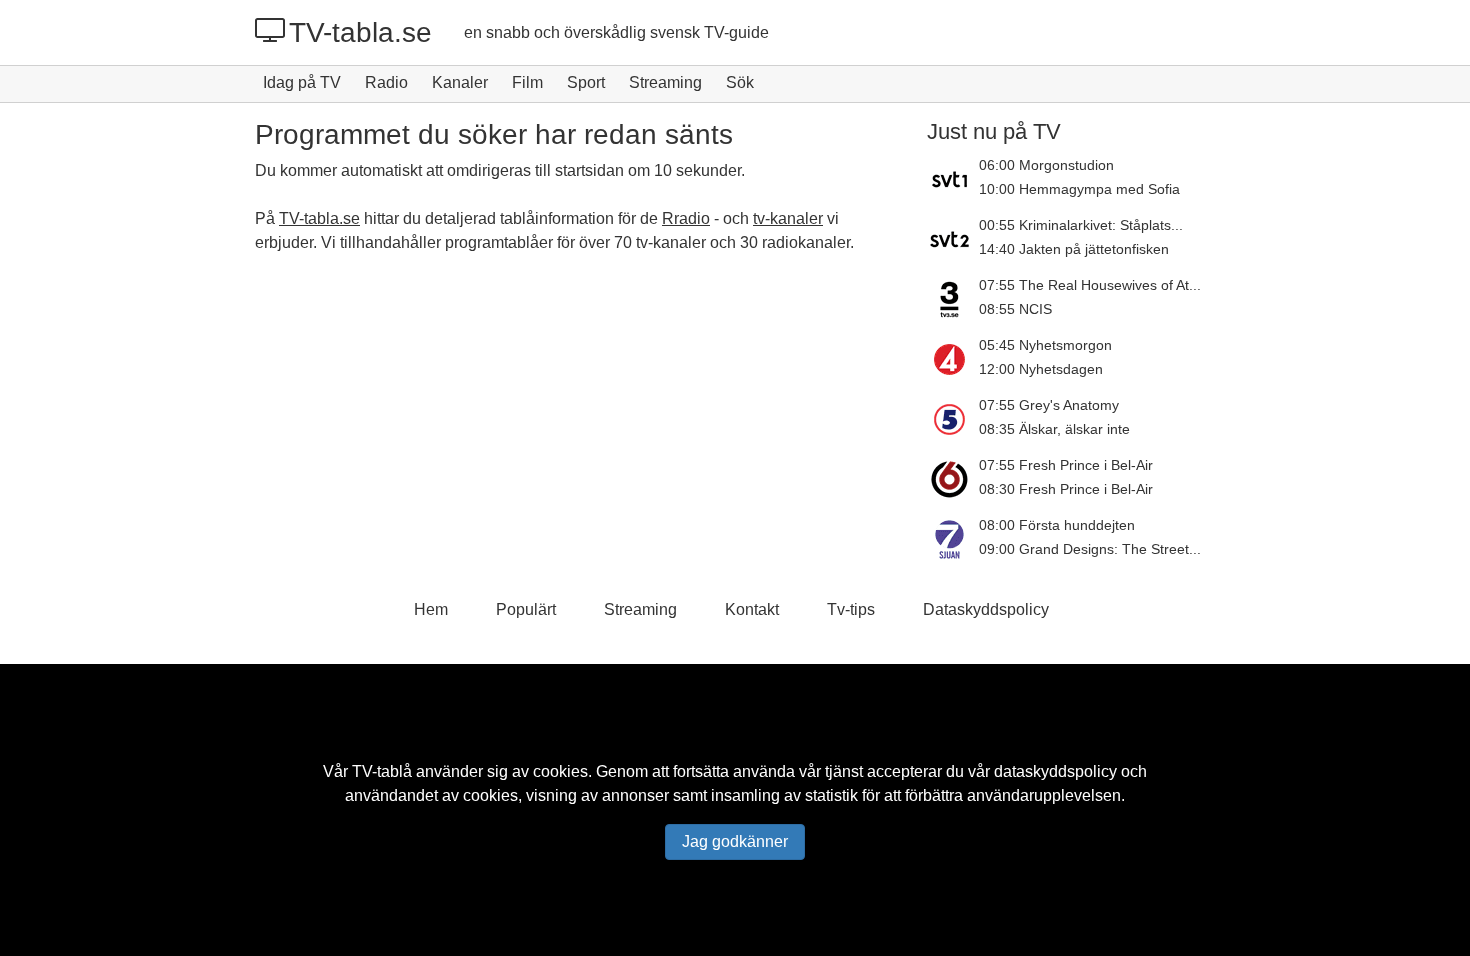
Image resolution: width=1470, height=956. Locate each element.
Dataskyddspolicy (986, 609)
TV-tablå (382, 771)
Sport (586, 82)
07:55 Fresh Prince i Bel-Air (1066, 465)
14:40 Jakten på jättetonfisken (1074, 249)
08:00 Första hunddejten (1057, 525)
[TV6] (953, 479)
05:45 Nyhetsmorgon (1045, 345)
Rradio (686, 218)
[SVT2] (953, 239)
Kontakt (752, 609)
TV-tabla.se (360, 32)
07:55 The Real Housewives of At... (1090, 285)
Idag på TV (302, 82)
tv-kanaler (788, 218)
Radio (386, 82)
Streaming (665, 82)
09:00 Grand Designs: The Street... (1090, 549)
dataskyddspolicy (1055, 771)
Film (527, 82)
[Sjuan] (953, 539)
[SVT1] (953, 179)
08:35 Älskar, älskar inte (1054, 429)
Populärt (526, 609)
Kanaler (460, 82)
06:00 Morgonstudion (1046, 165)
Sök (740, 82)
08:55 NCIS (1015, 309)
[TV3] (953, 299)
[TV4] (953, 359)
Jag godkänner (735, 841)
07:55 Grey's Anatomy (1049, 405)
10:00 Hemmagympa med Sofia (1079, 189)
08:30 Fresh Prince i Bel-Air (1066, 489)
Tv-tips (851, 609)
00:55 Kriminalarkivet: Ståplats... (1081, 225)
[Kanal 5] (953, 419)
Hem (431, 609)
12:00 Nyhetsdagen (1041, 369)
